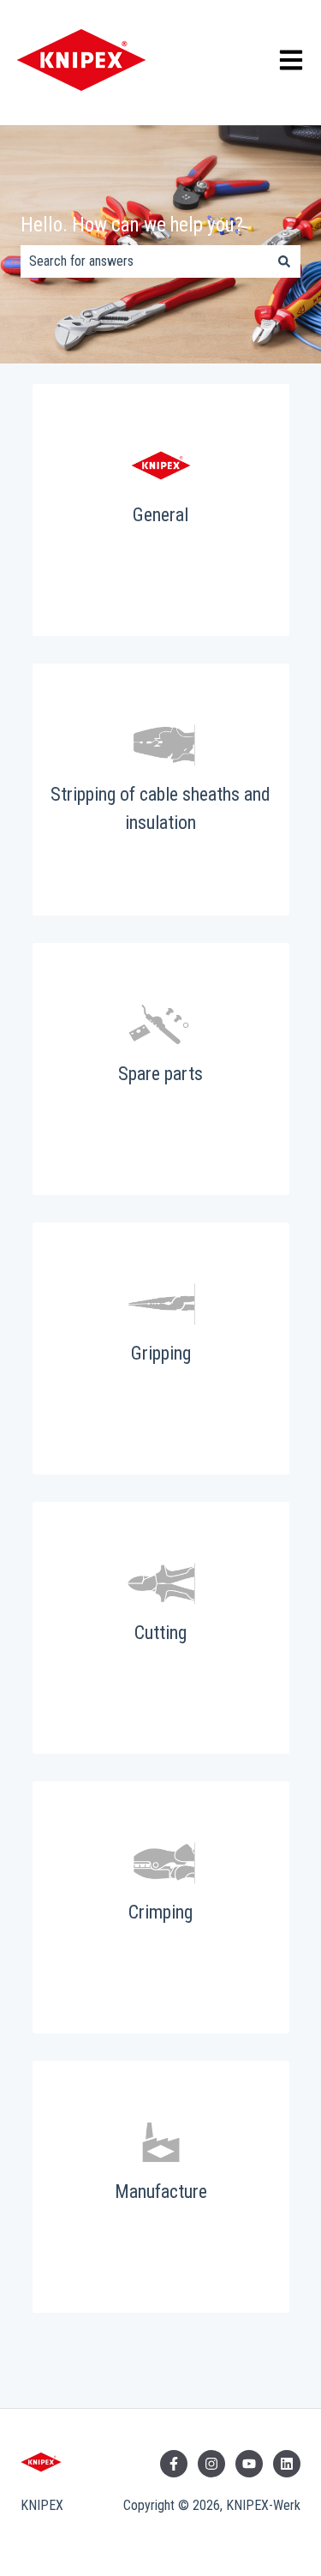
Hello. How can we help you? (132, 225)
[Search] (284, 261)
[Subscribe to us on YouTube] (249, 2464)
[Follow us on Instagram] (211, 2464)
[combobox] (144, 261)
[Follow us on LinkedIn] (287, 2464)
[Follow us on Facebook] (174, 2464)
